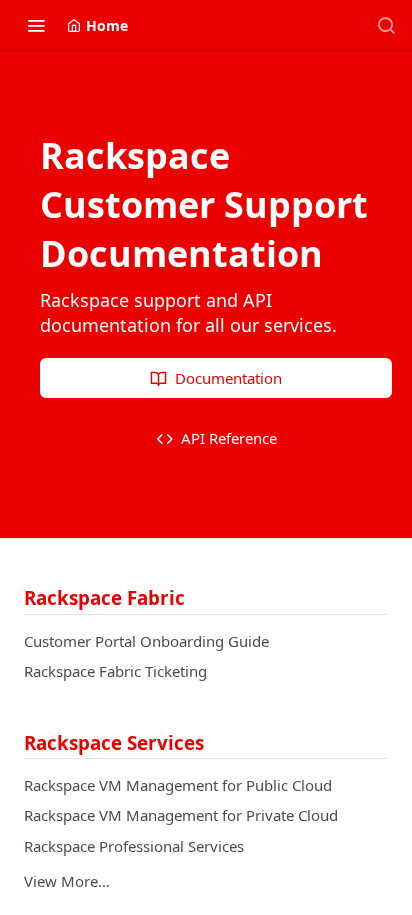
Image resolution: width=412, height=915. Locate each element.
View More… (67, 881)
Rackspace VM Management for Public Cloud (178, 785)
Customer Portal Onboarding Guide (146, 641)
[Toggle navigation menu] (36, 25)
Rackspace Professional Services (134, 846)
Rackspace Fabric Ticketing (115, 671)
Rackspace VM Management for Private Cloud (181, 815)
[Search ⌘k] (386, 25)
